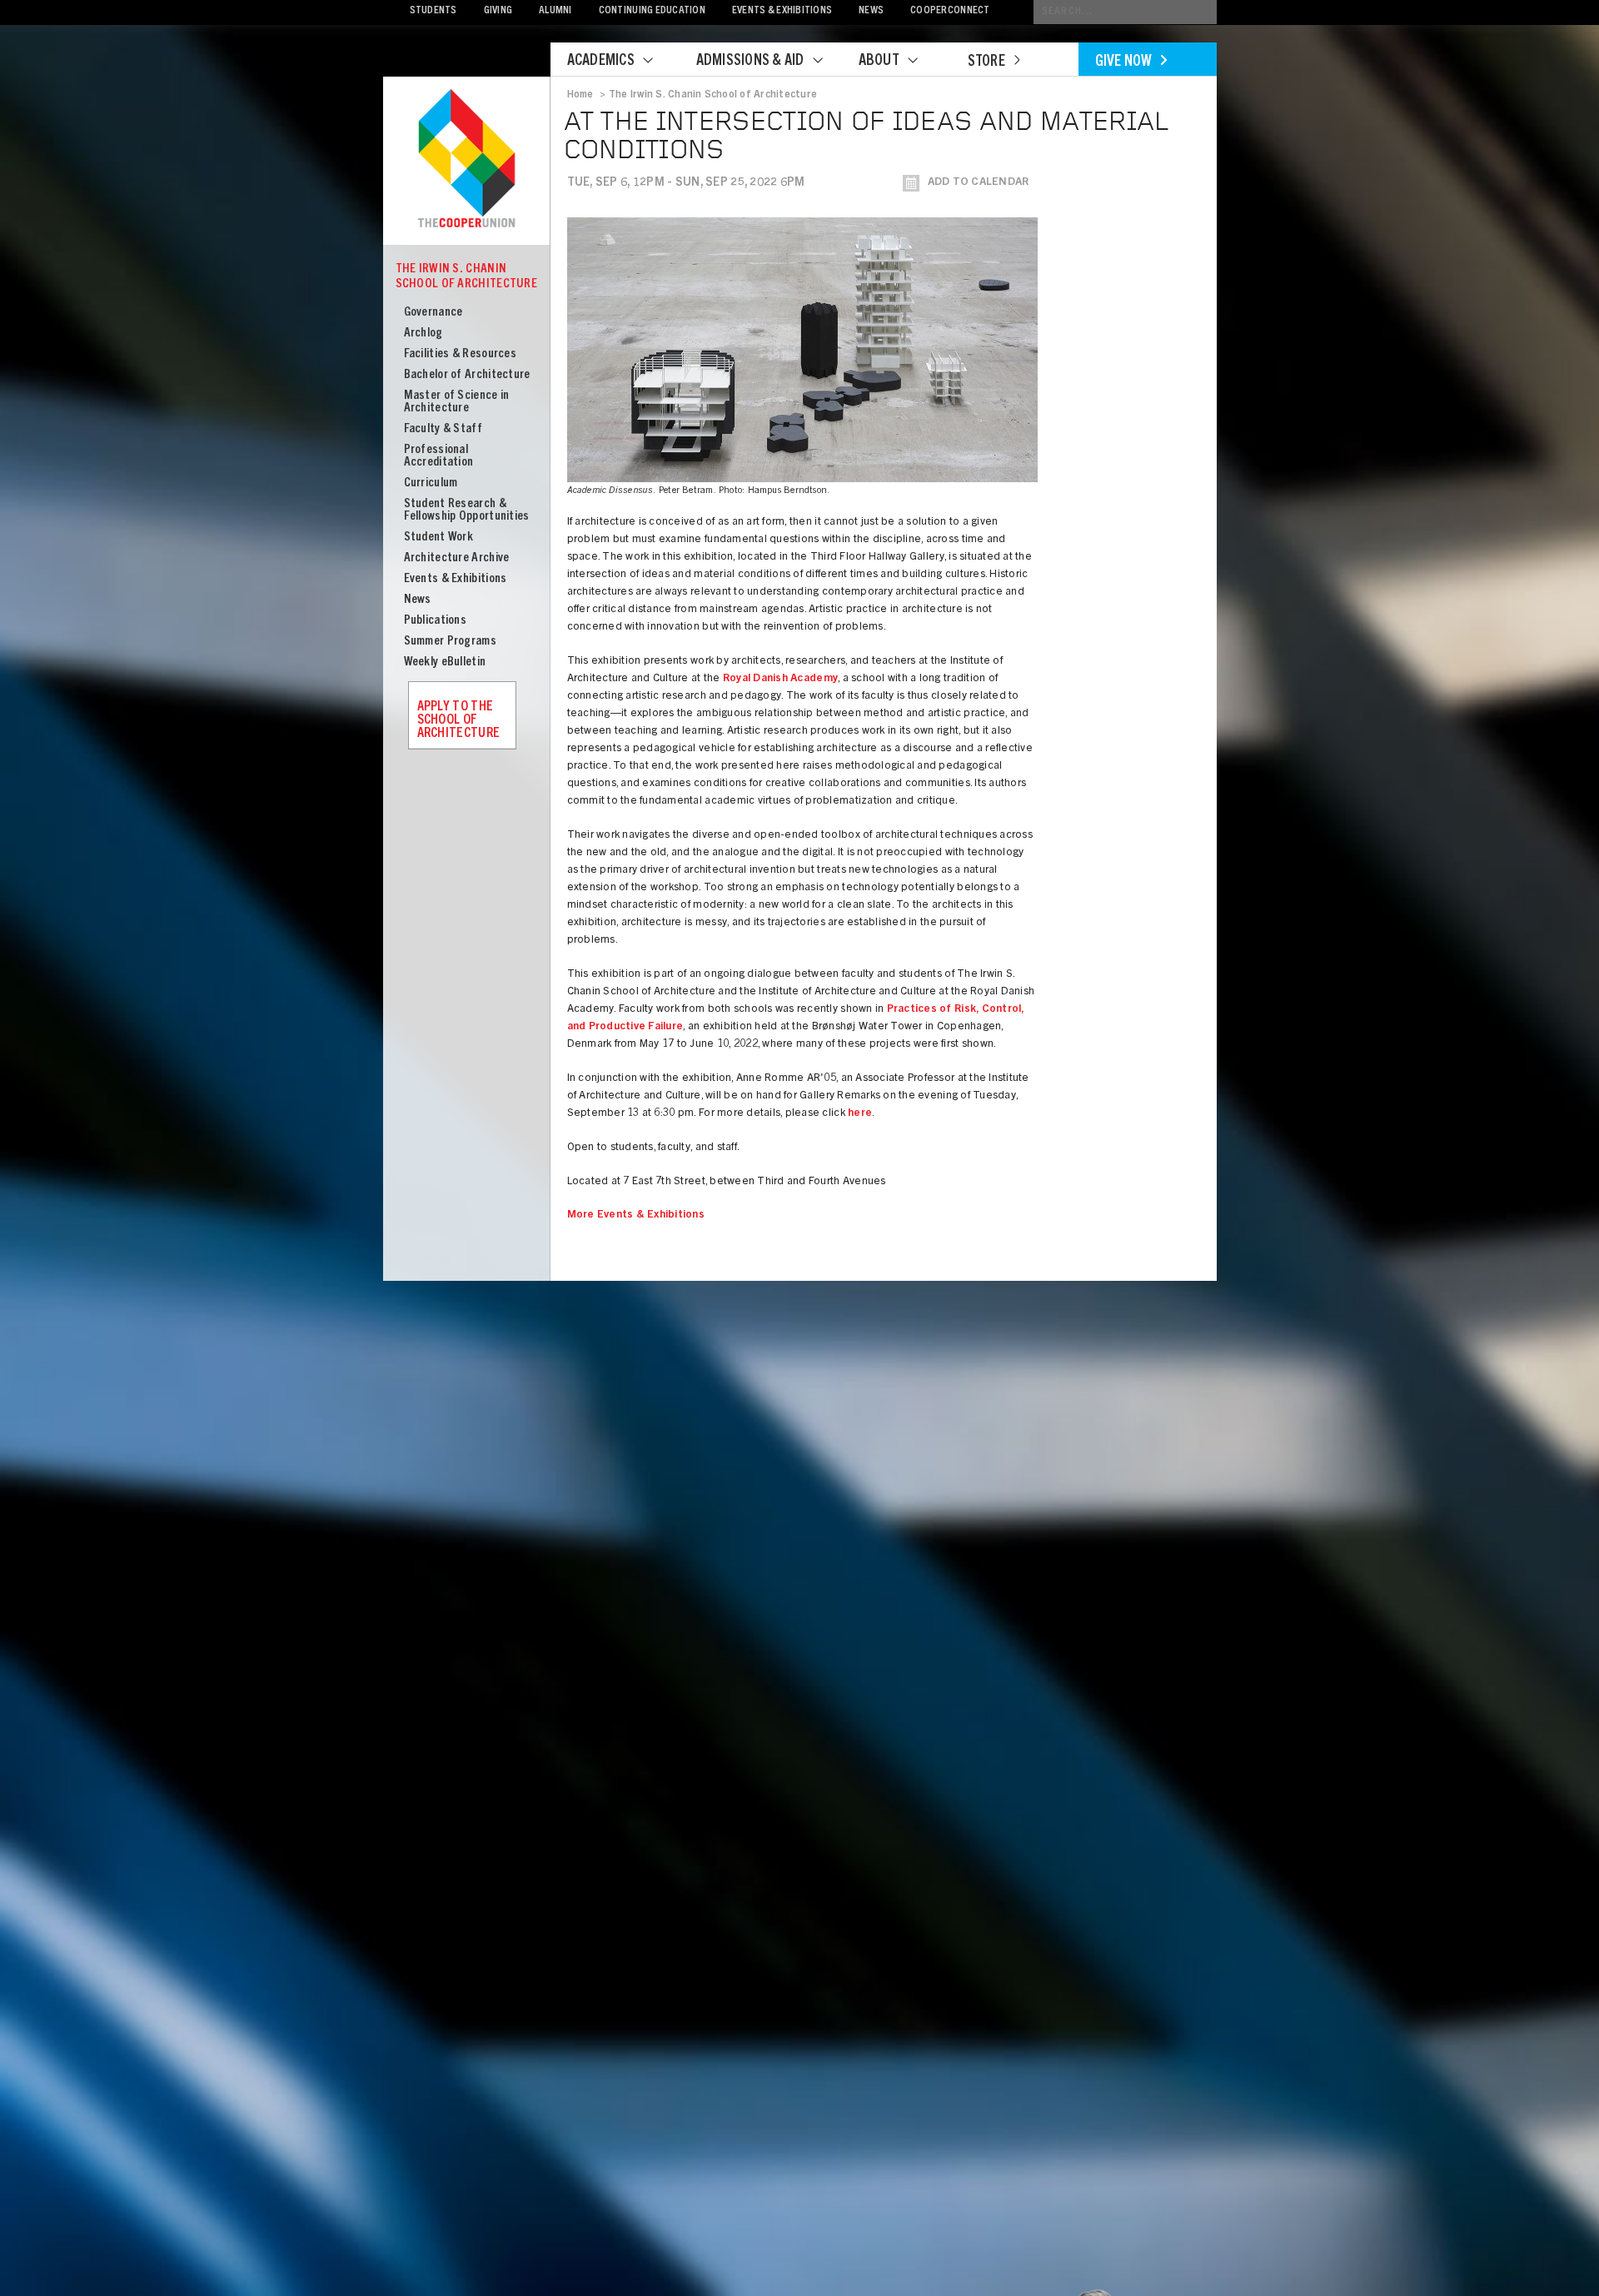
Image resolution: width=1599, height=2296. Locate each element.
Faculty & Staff (443, 429)
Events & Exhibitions (782, 11)
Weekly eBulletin (445, 662)
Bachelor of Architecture (467, 375)
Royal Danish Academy (780, 679)
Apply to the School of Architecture (459, 720)
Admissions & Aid (750, 62)
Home (580, 95)
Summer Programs (451, 642)
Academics (601, 62)
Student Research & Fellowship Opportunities (467, 510)
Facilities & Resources (461, 354)
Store (986, 62)
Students (433, 11)
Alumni (555, 11)
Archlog (423, 334)
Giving (498, 11)
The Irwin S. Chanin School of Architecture (467, 277)
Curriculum (431, 483)
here (860, 1114)
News (871, 11)
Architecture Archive (457, 558)
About (879, 62)
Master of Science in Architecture (457, 402)
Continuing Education (652, 11)
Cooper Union (466, 160)
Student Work (439, 538)
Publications (436, 621)
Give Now (1124, 62)
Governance (433, 313)
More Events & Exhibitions (636, 1215)
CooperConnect (950, 11)
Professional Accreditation (439, 456)
